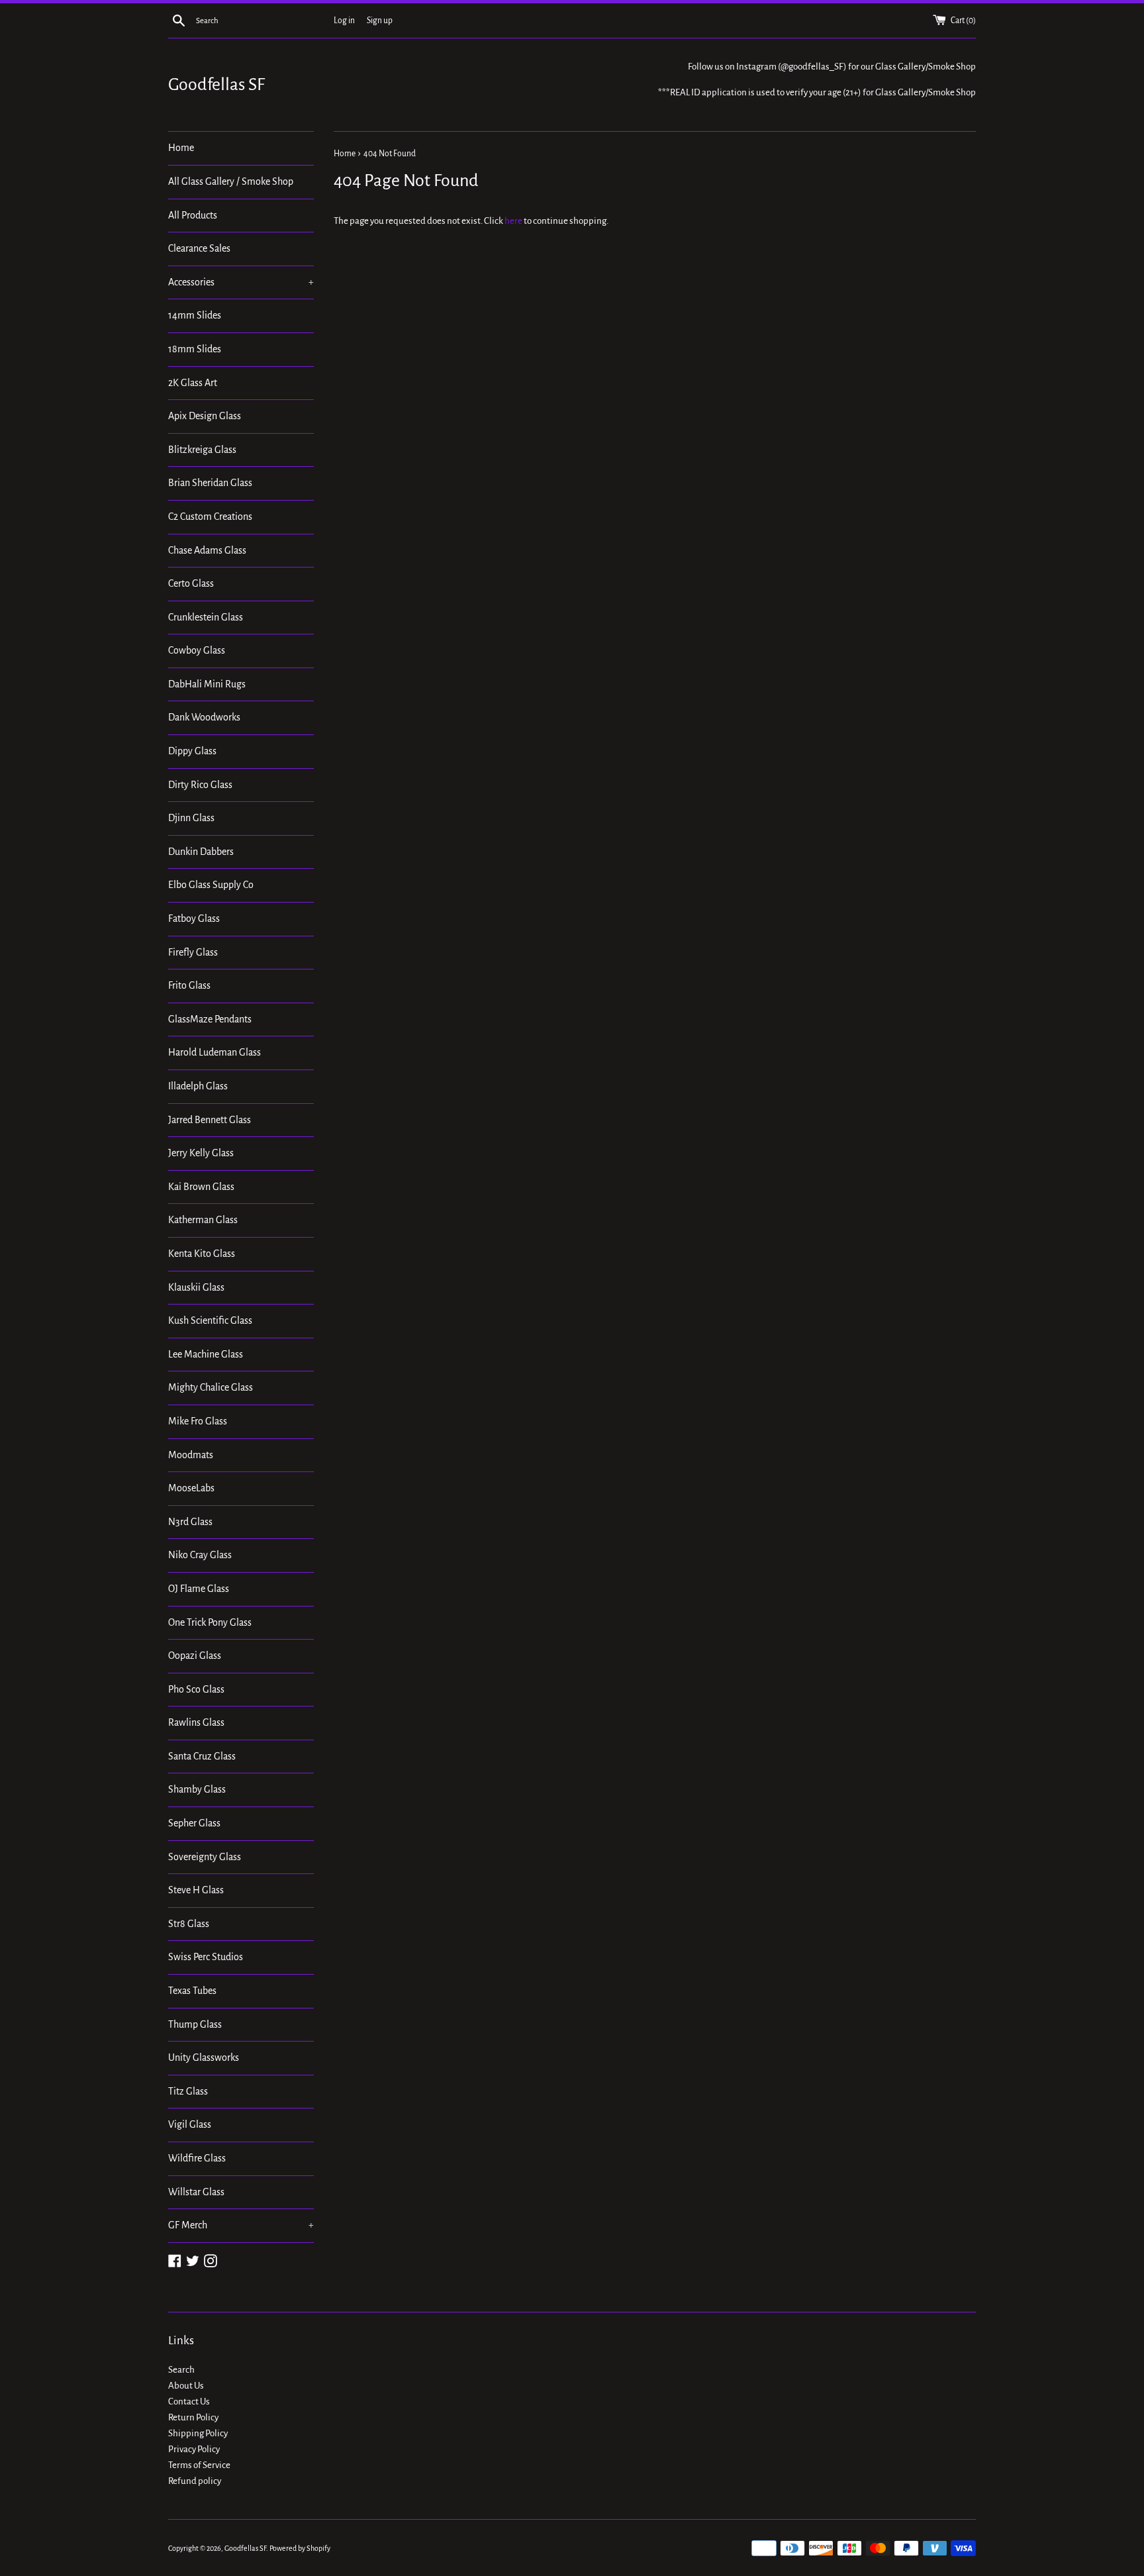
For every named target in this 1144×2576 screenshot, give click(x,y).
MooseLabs (191, 1488)
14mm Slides (195, 315)
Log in (344, 21)
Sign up (380, 21)
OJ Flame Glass (199, 1589)
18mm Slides (195, 349)
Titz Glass (188, 2091)
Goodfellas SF (216, 85)
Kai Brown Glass (201, 1187)
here (513, 221)
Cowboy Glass (197, 650)
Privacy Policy (194, 2449)
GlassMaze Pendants (210, 1019)
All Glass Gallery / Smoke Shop (231, 181)
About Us (186, 2386)
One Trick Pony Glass (210, 1622)
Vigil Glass (190, 2124)
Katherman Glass (203, 1220)
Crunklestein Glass (206, 617)
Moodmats (191, 1455)
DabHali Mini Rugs (207, 684)
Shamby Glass (197, 1789)
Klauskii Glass (196, 1287)
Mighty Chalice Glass (211, 1387)
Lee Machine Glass (206, 1354)
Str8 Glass (189, 1924)
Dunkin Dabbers (201, 852)
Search (181, 2370)
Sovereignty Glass (205, 1857)
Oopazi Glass (195, 1656)
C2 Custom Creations (210, 517)
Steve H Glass (196, 1890)
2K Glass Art (193, 383)
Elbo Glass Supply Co (211, 885)
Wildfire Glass (197, 2158)
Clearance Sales (199, 248)
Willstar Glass (196, 2192)
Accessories (241, 282)
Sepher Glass (194, 1823)
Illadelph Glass (198, 1086)
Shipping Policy (198, 2433)
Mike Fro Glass (198, 1421)
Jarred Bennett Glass (210, 1120)
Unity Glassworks (204, 2057)
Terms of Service (199, 2465)
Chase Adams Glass (207, 550)
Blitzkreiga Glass (202, 450)
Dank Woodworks (204, 717)
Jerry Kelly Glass (201, 1153)
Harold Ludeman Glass (215, 1052)
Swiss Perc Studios (206, 1957)
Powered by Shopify (300, 2548)
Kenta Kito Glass (202, 1254)
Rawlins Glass (196, 1722)
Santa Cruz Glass (202, 1756)
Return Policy (193, 2417)
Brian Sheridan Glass (210, 483)
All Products (193, 215)
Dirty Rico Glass (200, 785)
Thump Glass (195, 2024)
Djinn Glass (191, 818)
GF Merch (241, 2225)
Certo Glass (191, 583)
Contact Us (189, 2402)
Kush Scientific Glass (210, 1320)
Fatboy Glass (194, 918)
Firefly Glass (193, 952)
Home (181, 148)
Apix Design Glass (205, 416)
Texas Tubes (192, 1991)
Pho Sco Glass (196, 1689)
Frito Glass (189, 985)
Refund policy (195, 2481)
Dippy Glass (192, 751)
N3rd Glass (190, 1522)
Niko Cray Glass (200, 1555)
